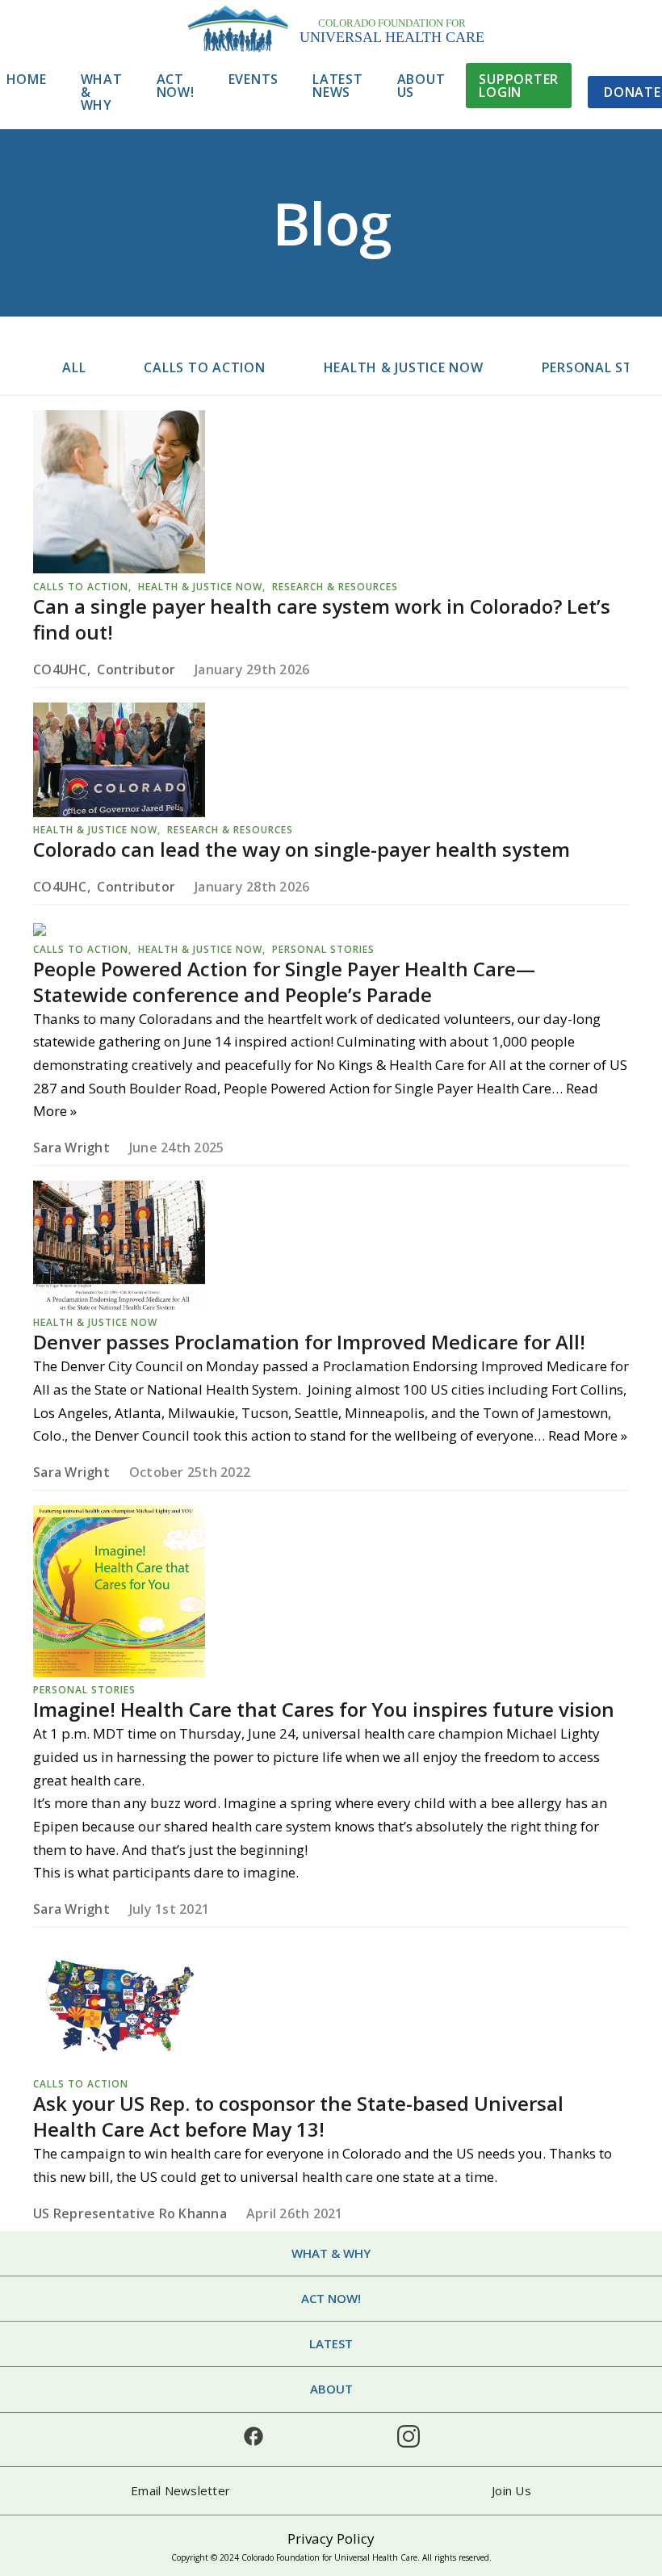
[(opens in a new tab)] (119, 568)
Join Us (511, 2490)
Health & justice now (404, 367)
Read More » (588, 1435)
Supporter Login (519, 86)
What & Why (102, 92)
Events (254, 79)
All (74, 367)
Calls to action (204, 367)
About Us (421, 86)
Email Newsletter (180, 2490)
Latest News (338, 86)
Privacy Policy (331, 2538)
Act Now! (176, 86)
